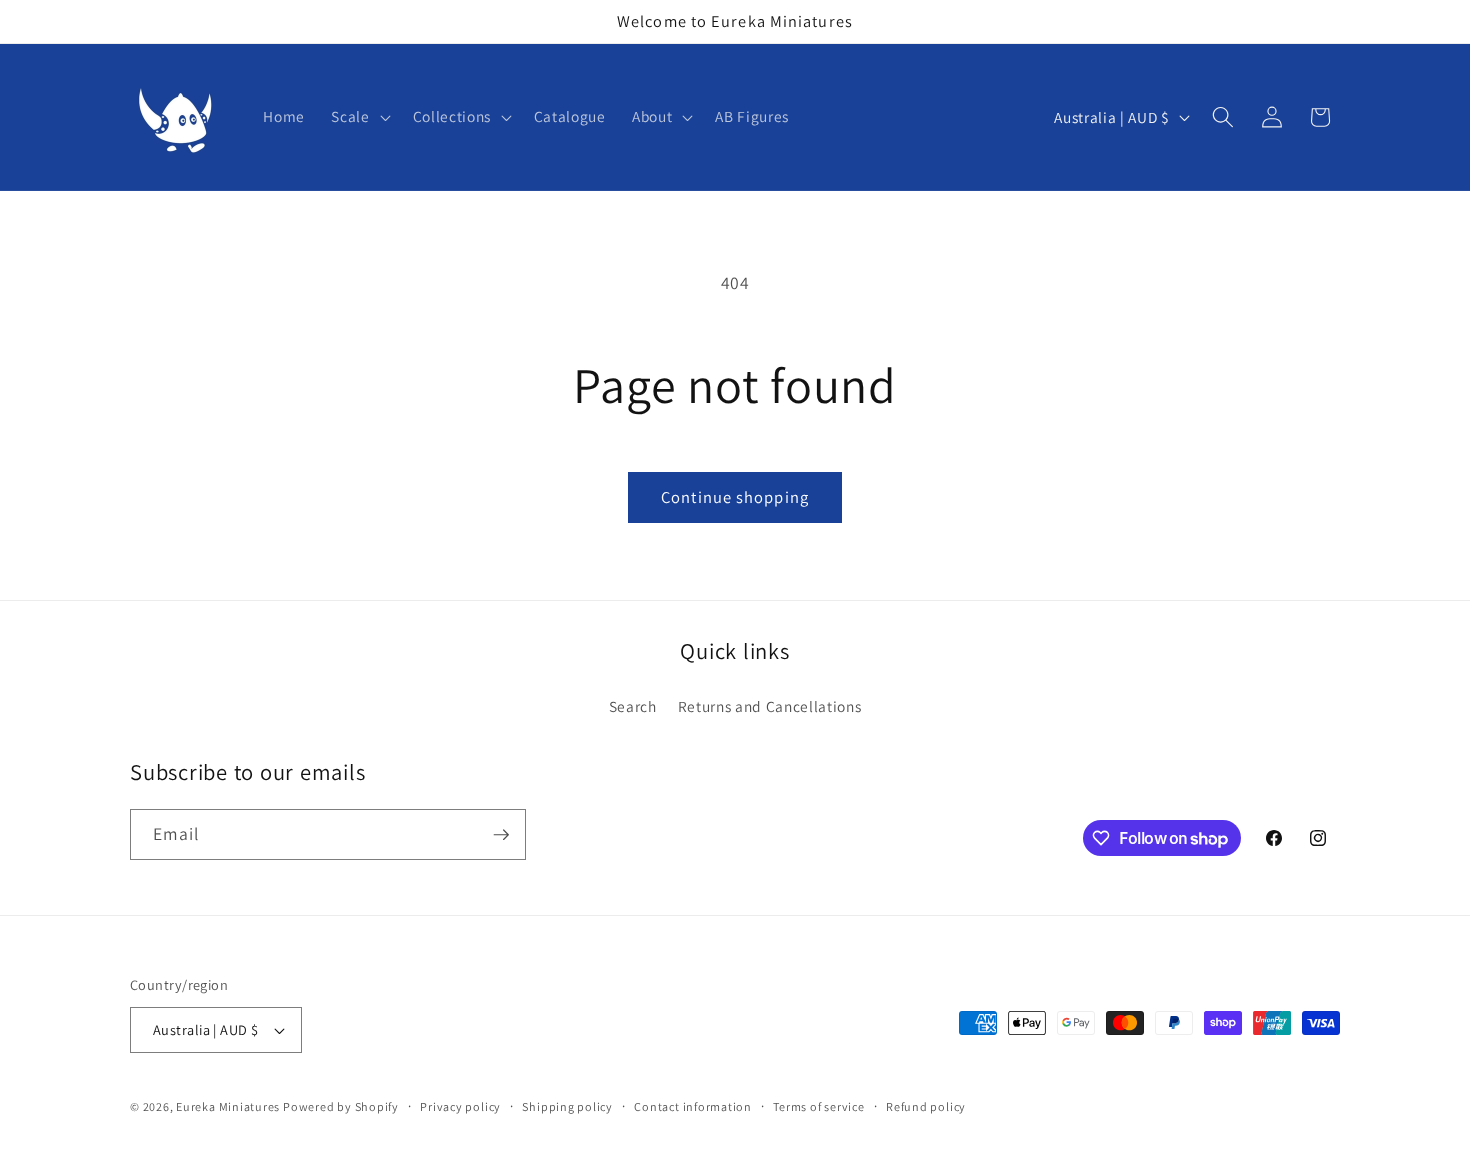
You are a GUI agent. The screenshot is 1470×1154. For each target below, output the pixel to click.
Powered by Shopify (341, 1106)
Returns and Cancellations (770, 706)
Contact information (693, 1106)
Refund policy (926, 1106)
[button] (358, 117)
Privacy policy (460, 1106)
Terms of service (818, 1106)
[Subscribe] (501, 835)
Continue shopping (735, 497)
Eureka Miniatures (229, 1106)
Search (633, 706)
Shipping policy (567, 1106)
